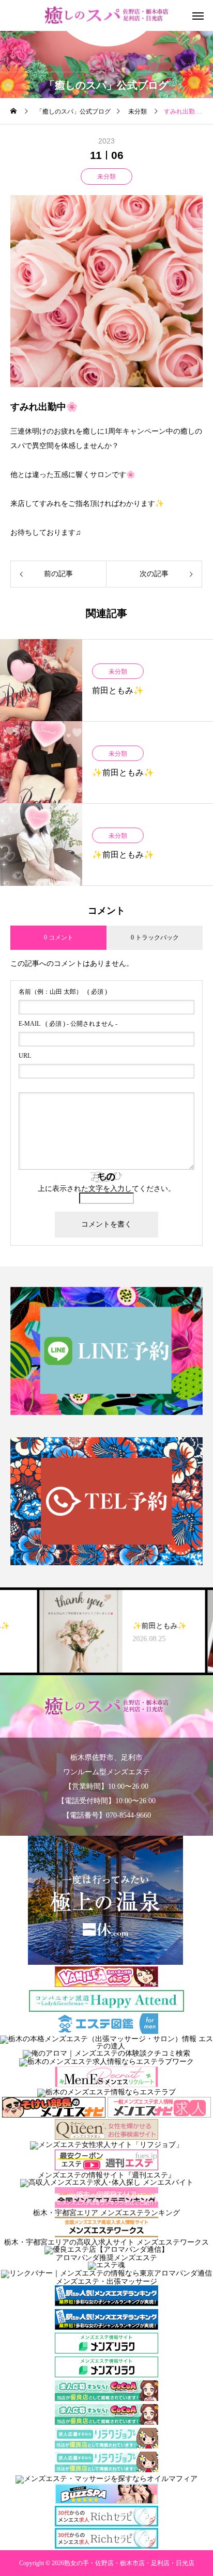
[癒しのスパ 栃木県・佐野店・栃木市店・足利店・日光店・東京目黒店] (107, 16)
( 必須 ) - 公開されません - (68, 1024)
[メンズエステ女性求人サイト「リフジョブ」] (106, 2145)
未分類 (106, 177)
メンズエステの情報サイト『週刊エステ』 (106, 2175)
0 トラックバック (155, 937)
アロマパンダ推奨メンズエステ (106, 2258)
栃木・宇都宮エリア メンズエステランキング (106, 2213)
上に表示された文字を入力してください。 (106, 1189)
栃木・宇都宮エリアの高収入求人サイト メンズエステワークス (106, 2242)
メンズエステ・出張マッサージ (106, 2281)
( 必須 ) (63, 992)
